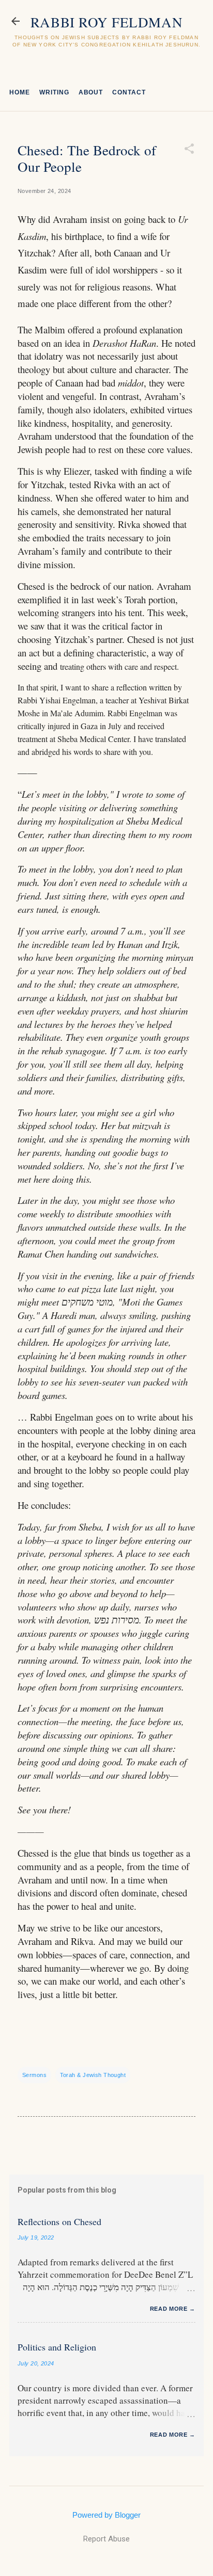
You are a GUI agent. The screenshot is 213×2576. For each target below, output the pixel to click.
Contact (129, 92)
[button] (189, 149)
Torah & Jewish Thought (93, 2075)
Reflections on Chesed (59, 2221)
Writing (54, 92)
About (91, 92)
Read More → (173, 2309)
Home (20, 92)
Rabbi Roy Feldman (106, 22)
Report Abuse (106, 2539)
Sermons (34, 2075)
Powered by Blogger (106, 2515)
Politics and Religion (57, 2347)
